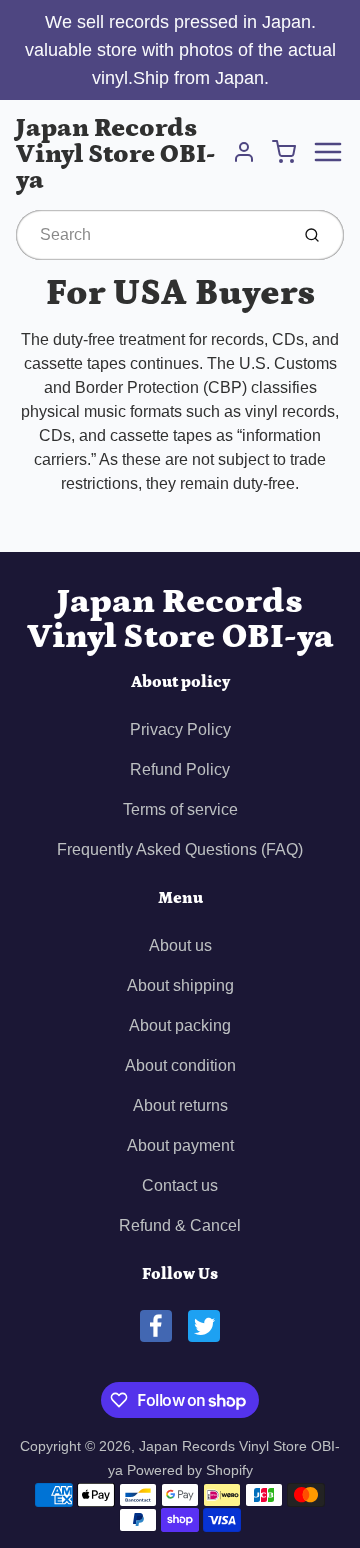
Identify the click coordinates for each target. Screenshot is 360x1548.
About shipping (180, 985)
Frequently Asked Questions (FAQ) (180, 849)
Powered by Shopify (190, 1470)
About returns (180, 1105)
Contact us (180, 1185)
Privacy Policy (180, 729)
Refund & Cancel (180, 1225)
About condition (180, 1065)
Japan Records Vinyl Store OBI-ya (115, 155)
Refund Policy (180, 769)
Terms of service (180, 809)
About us (180, 945)
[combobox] (150, 235)
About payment (180, 1145)
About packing (180, 1025)
